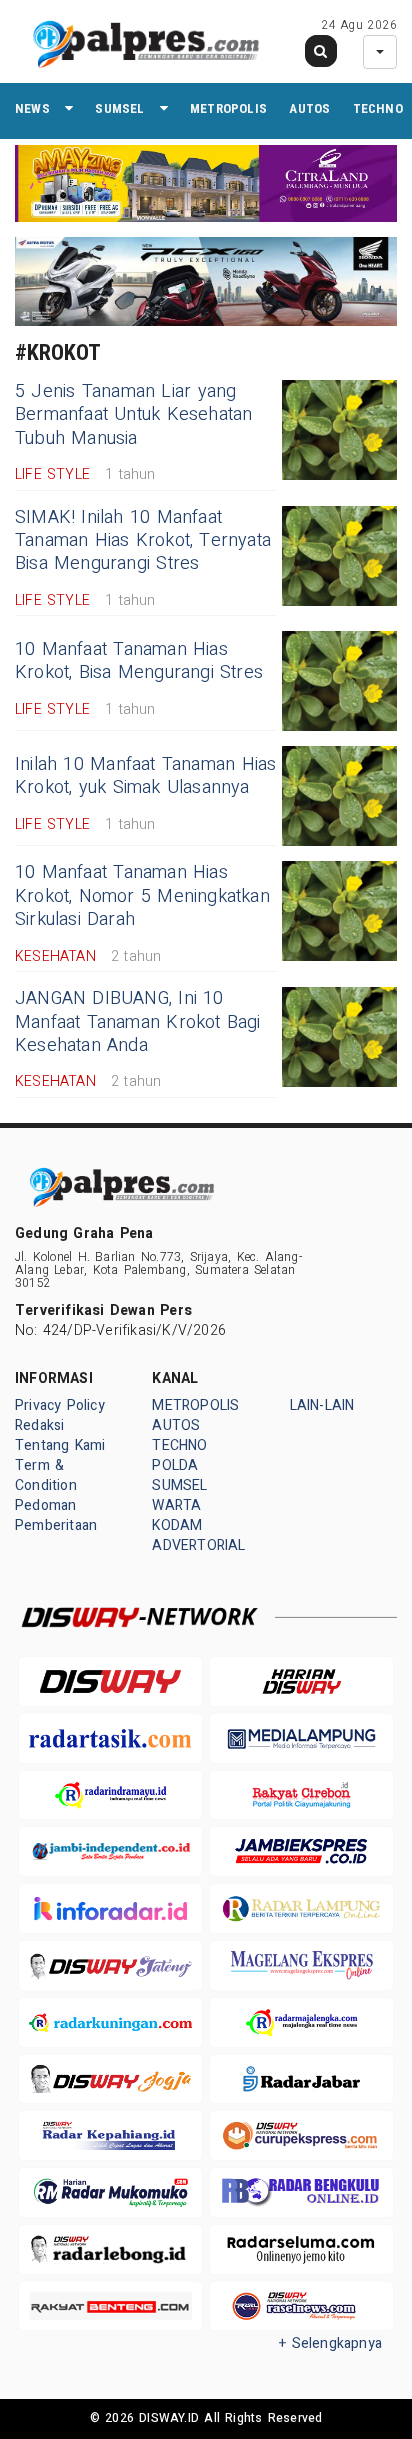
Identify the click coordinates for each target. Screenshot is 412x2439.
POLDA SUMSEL (179, 1475)
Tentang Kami (60, 1445)
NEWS (32, 108)
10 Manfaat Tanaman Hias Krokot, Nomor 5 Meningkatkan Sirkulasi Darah (142, 896)
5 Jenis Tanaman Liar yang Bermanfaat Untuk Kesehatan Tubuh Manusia (133, 415)
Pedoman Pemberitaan (56, 1515)
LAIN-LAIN (322, 1405)
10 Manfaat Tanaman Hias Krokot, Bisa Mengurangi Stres (139, 661)
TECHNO (378, 108)
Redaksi (39, 1425)
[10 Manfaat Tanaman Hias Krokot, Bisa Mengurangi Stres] (339, 681)
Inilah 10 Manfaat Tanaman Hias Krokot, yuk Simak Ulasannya (145, 776)
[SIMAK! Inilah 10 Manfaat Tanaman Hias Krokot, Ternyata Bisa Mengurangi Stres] (339, 556)
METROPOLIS (228, 108)
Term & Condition (46, 1475)
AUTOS (309, 108)
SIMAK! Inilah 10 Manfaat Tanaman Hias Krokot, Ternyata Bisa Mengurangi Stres (143, 541)
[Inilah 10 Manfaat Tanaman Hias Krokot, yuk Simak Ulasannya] (339, 796)
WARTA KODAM (177, 1515)
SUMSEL (119, 108)
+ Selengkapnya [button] (330, 2343)
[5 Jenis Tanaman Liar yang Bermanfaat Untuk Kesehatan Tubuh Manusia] (339, 430)
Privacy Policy (60, 1405)
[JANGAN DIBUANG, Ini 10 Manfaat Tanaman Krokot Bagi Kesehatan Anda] (339, 1037)
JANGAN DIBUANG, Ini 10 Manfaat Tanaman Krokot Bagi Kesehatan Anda (138, 1022)
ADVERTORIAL (198, 1545)
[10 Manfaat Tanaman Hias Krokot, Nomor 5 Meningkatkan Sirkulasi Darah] (339, 911)
